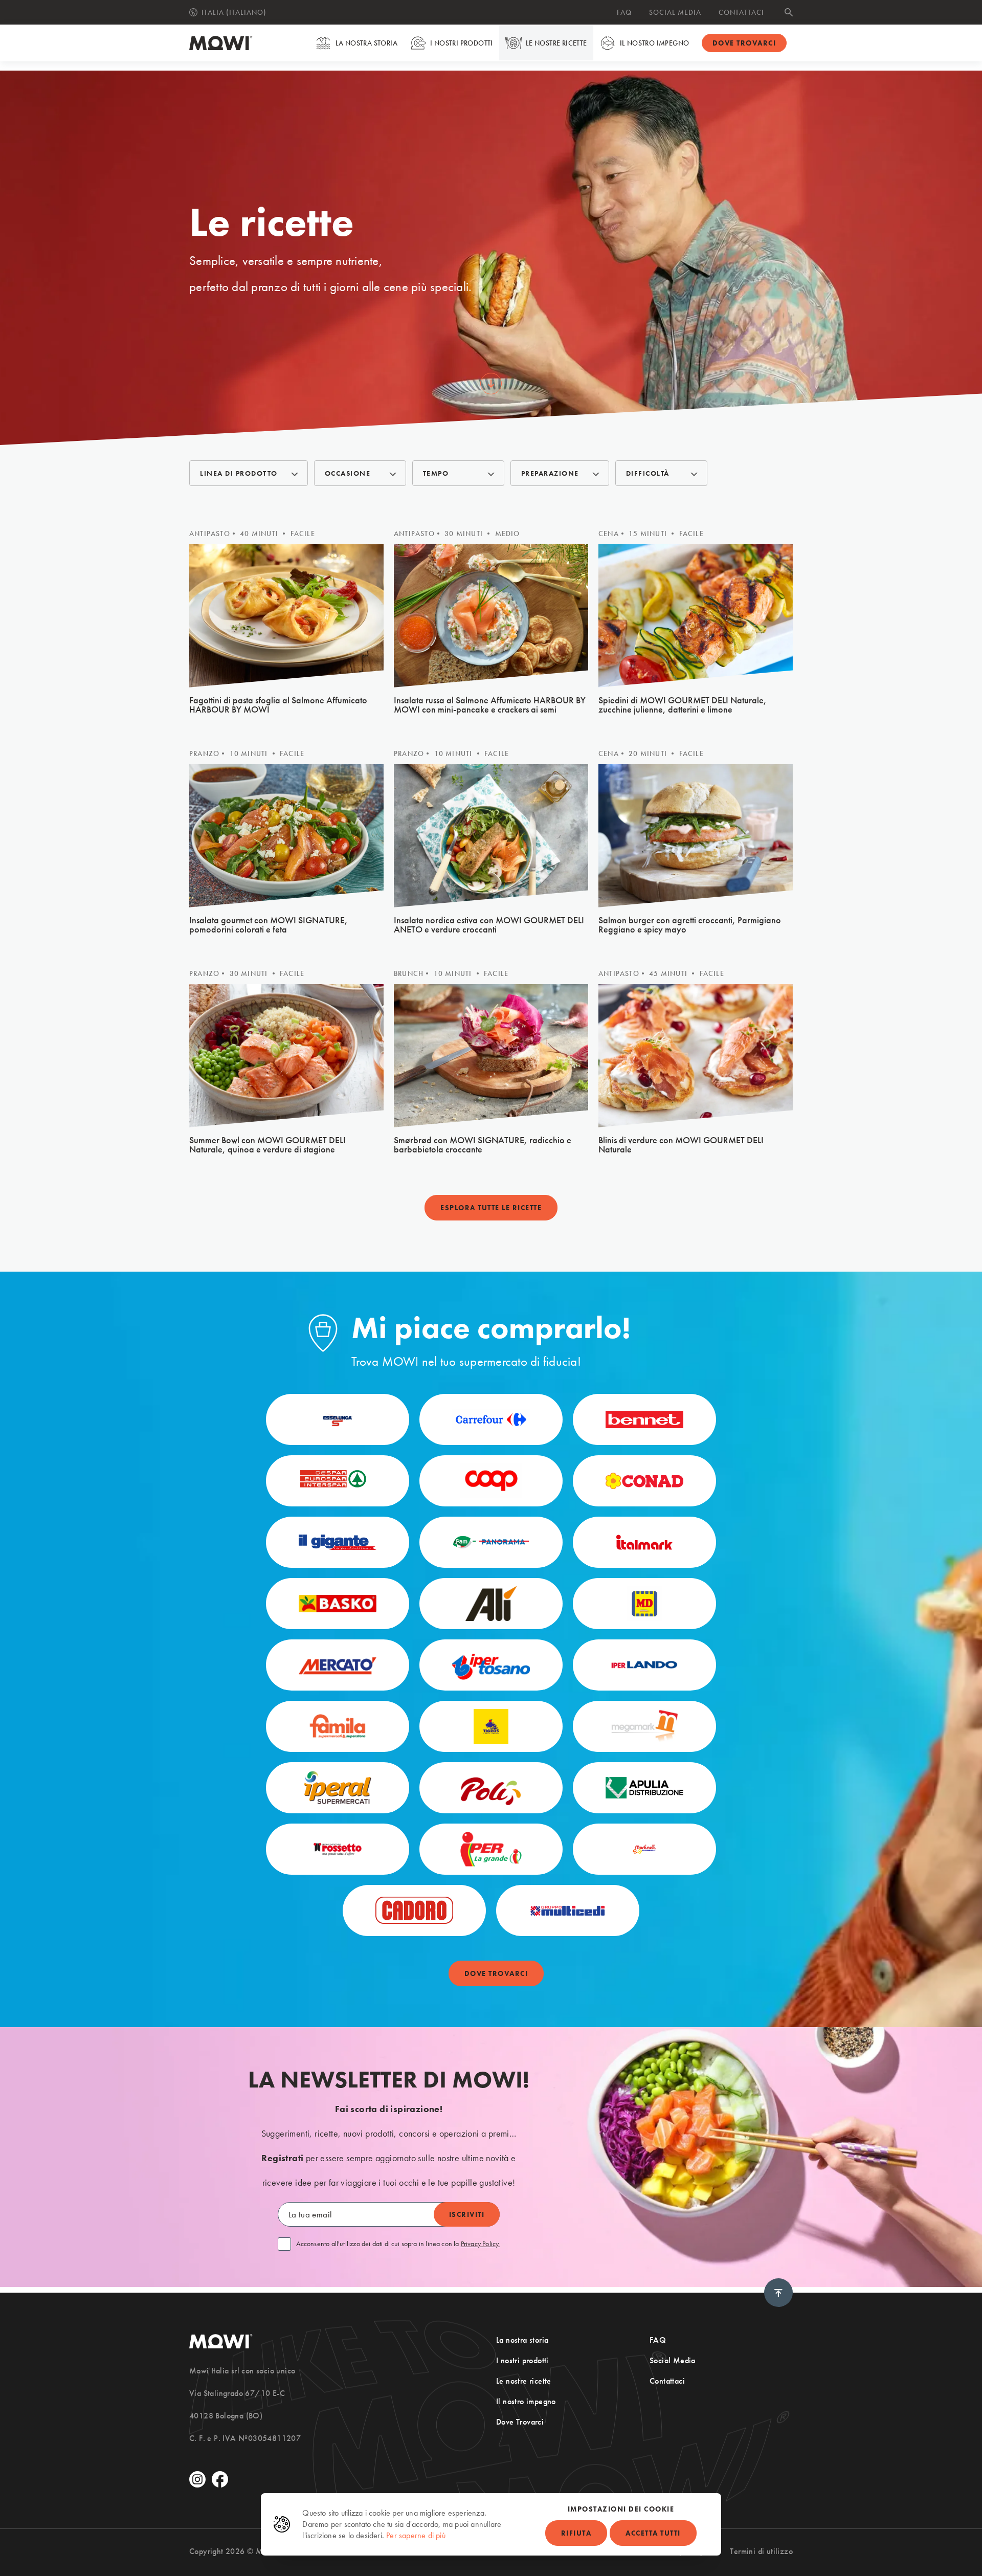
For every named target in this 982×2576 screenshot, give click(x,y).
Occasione (348, 473)
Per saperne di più (416, 2535)
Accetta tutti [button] (653, 2533)
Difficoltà (648, 473)
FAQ (624, 12)
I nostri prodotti (462, 43)
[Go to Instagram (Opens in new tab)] (197, 2479)
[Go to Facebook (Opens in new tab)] (220, 2479)
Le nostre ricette (556, 43)
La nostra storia (366, 43)
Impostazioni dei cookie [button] (621, 2509)
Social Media (675, 12)
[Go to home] (221, 43)
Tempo (436, 473)
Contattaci (741, 12)
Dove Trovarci (520, 2422)
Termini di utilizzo (761, 2551)
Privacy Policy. (481, 2244)
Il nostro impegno (655, 43)
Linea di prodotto (239, 473)
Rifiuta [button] (576, 2533)
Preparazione (550, 473)
